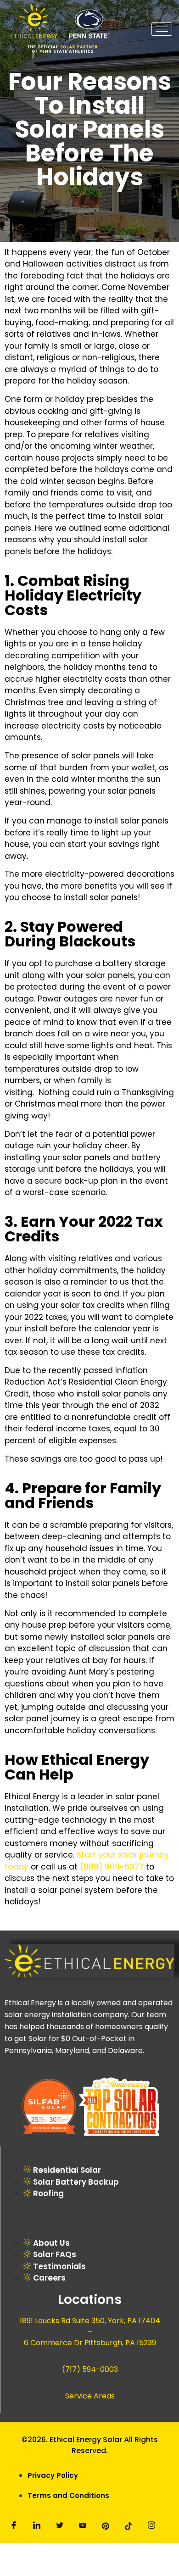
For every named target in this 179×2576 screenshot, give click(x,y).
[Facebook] (14, 2526)
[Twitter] (60, 2527)
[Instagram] (151, 2527)
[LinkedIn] (37, 2527)
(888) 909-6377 (112, 1867)
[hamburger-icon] (162, 29)
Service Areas (90, 2396)
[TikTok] (129, 2527)
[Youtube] (83, 2527)
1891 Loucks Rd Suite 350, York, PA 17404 (90, 2321)
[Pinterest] (106, 2527)
